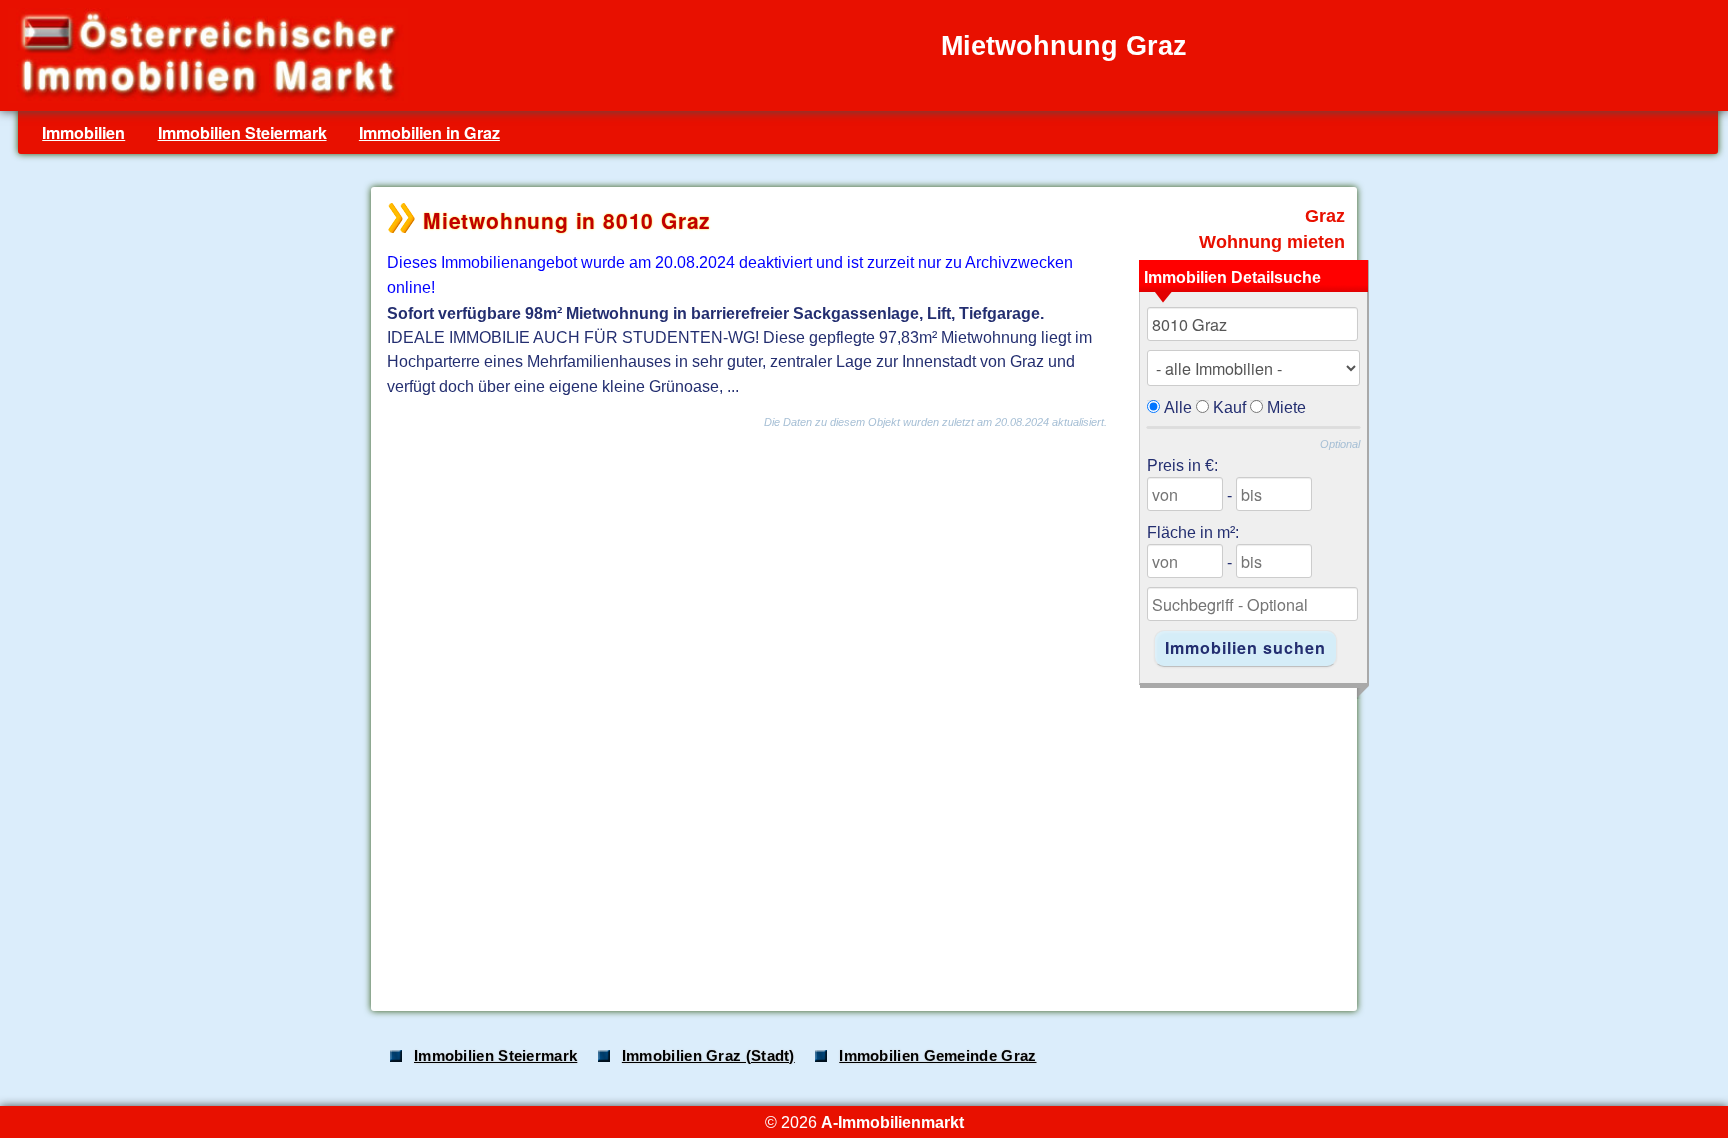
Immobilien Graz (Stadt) (708, 1056)
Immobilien (83, 132)
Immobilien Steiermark (242, 132)
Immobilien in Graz (429, 132)
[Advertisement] (862, 839)
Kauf (1229, 407)
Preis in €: (1182, 465)
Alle (1178, 407)
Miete (1286, 407)
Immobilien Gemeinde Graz (937, 1056)
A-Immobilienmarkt (892, 1122)
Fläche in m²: (1193, 532)
